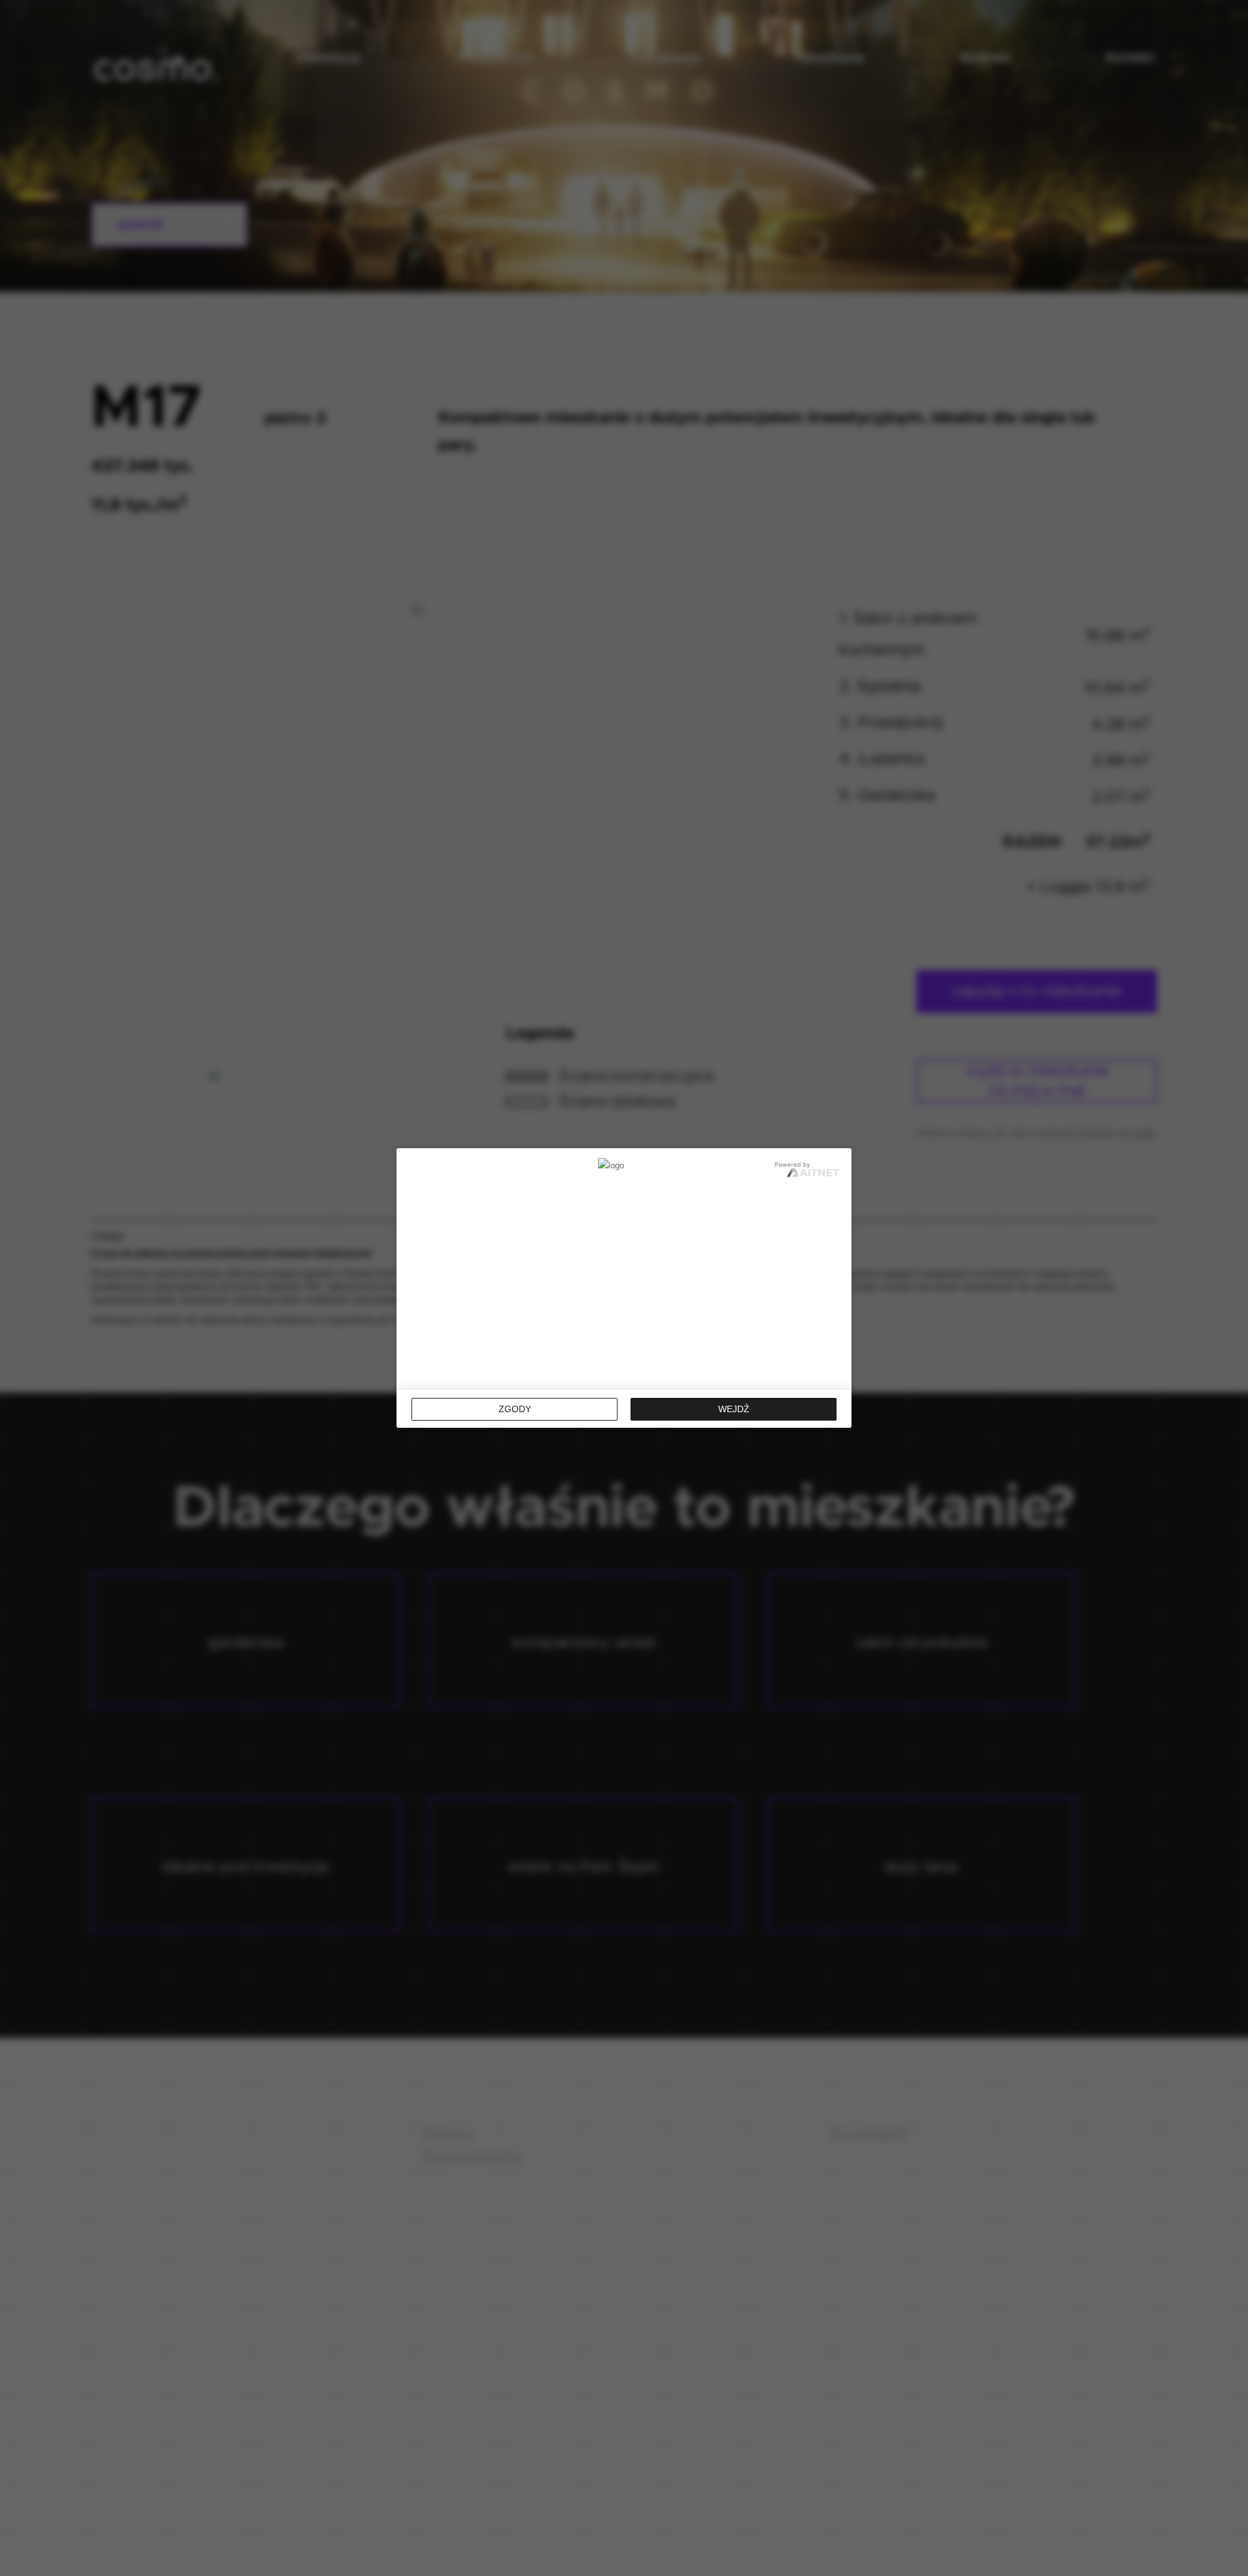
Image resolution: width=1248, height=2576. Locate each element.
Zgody (515, 1409)
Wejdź (734, 1409)
